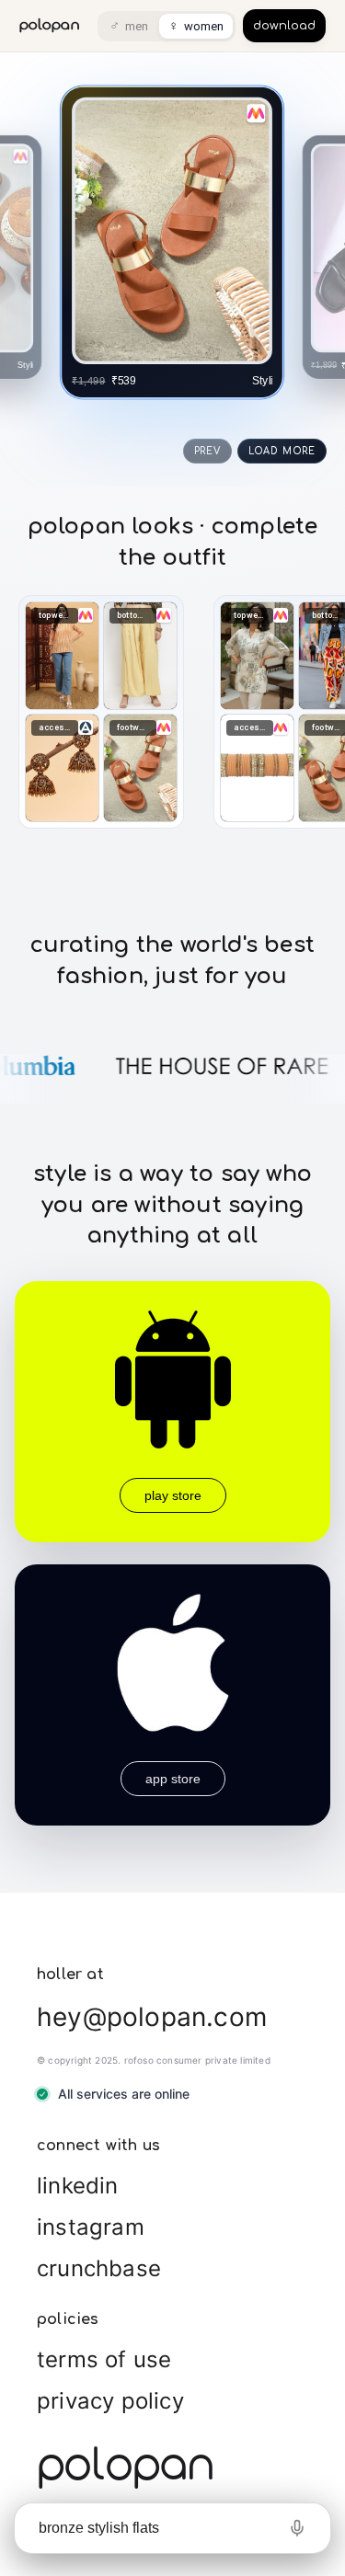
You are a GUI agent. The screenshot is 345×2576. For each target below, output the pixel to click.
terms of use (104, 2359)
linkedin (78, 2186)
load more (282, 451)
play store (173, 1495)
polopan (50, 25)
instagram (91, 2227)
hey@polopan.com (152, 2017)
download (284, 26)
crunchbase (99, 2268)
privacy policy (110, 2401)
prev (207, 451)
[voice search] (297, 2528)
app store (173, 1779)
